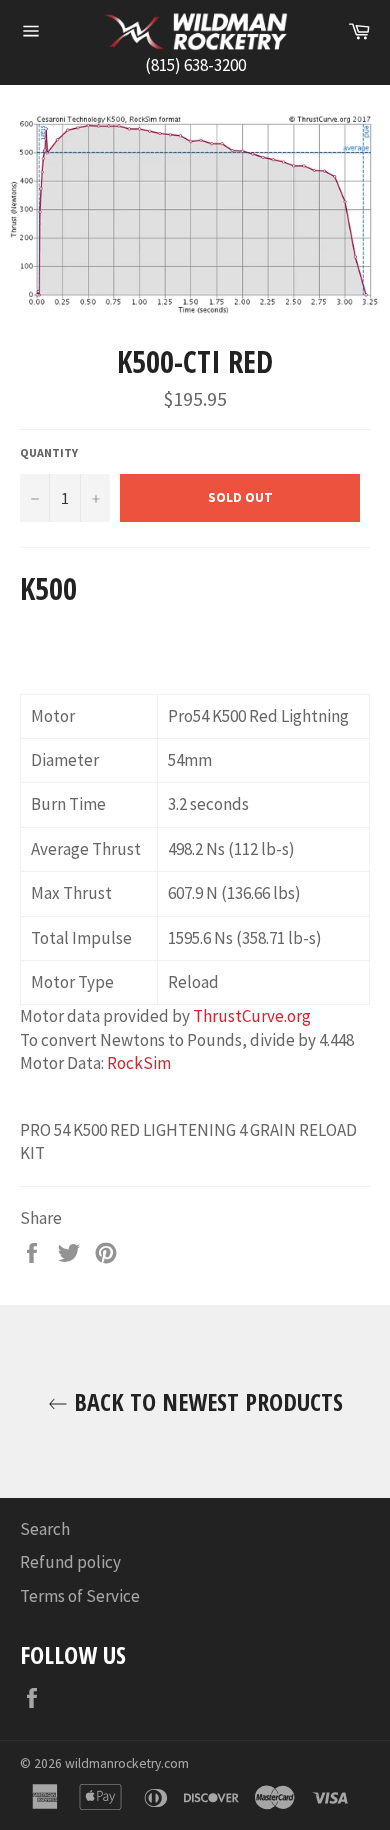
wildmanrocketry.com (127, 1763)
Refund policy (70, 1562)
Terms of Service (80, 1596)
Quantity (49, 452)
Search (45, 1529)
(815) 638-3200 (195, 65)
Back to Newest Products (205, 1401)
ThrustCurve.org (252, 1016)
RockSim (139, 1063)
